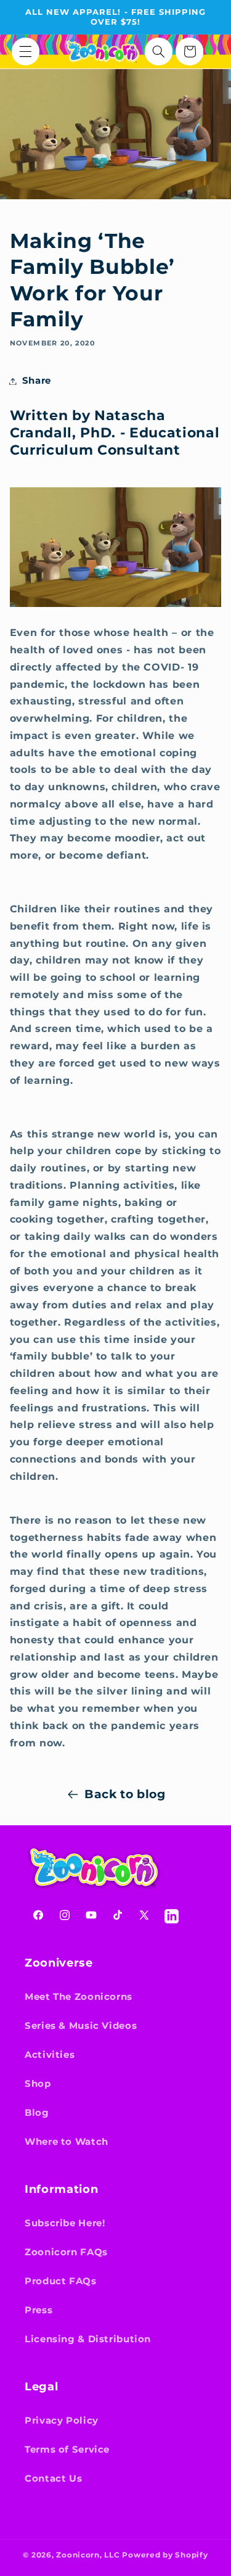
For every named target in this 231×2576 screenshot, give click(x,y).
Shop (38, 2084)
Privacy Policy (62, 2421)
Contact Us (53, 2479)
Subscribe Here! (65, 2223)
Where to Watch (67, 2142)
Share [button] (37, 381)
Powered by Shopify (165, 2555)
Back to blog (125, 1794)
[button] (26, 52)
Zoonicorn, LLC (88, 2555)
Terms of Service (67, 2450)
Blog (37, 2113)
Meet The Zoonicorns (79, 1997)
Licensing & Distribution (88, 2339)
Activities (50, 2055)
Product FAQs (61, 2281)
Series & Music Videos (81, 2026)
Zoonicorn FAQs (66, 2252)
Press (38, 2310)
